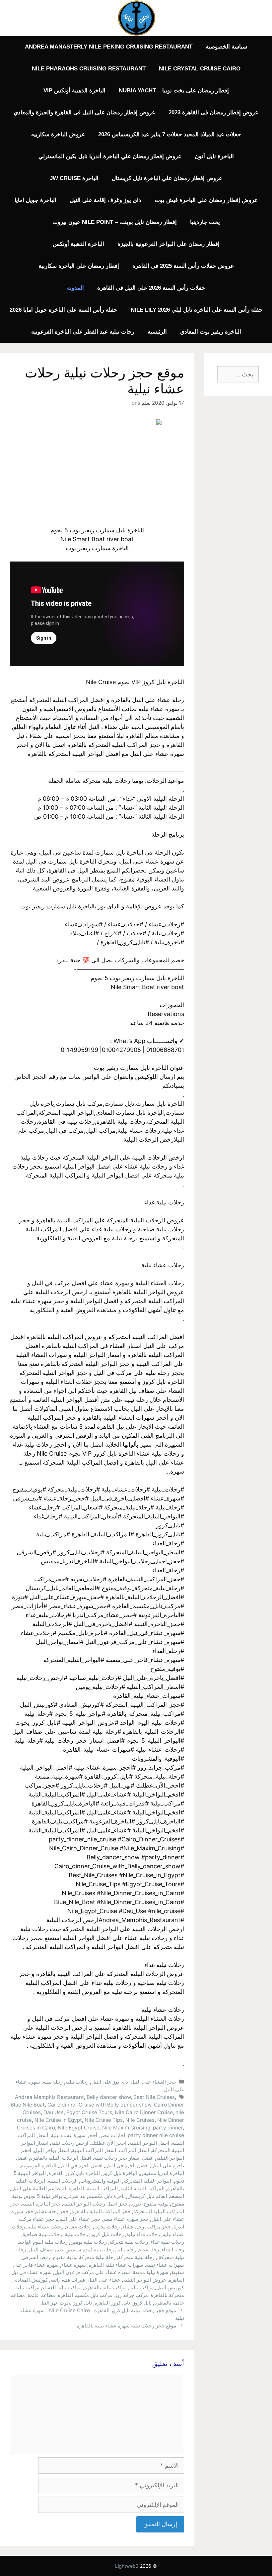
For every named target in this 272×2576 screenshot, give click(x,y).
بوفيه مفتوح (156, 2204)
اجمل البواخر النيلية (149, 2143)
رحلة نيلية (53, 2082)
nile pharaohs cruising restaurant (89, 69)
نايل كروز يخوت (76, 2303)
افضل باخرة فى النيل (127, 2165)
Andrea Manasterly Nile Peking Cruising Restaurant (109, 47)
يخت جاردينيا (205, 222)
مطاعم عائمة (41, 2295)
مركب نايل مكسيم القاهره (85, 2295)
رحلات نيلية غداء (167, 2242)
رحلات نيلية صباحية (42, 2234)
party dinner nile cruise (156, 2135)
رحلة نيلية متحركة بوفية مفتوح (84, 2257)
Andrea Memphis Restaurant (49, 2097)
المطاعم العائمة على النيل (39, 2188)
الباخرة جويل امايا (35, 200)
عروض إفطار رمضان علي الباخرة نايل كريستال (167, 178)
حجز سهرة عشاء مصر (126, 2219)
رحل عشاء (133, 2227)
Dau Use (54, 2112)
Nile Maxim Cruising (126, 2128)
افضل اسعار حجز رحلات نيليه (124, 2158)
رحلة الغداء (173, 2250)
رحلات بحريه (107, 2227)
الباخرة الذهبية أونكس (78, 244)
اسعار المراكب (134, 2150)
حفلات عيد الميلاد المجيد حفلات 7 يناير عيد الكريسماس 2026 (170, 134)
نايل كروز (142, 2303)
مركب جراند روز (131, 2295)
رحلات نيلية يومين (89, 2242)
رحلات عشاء (79, 2227)
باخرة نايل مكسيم (106, 2196)
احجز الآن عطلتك (109, 2143)
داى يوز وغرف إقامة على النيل (105, 200)
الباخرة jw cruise (74, 178)
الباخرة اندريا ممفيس (162, 2173)
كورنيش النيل (170, 2287)
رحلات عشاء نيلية (45, 2227)
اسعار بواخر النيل (52, 2150)
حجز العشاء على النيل (153, 2082)
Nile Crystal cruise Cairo (200, 69)
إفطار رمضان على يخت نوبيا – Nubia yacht (174, 91)
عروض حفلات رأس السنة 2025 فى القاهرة (183, 266)
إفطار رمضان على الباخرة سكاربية (79, 266)
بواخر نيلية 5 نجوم (44, 2196)
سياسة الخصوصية (226, 47)
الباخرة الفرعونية (39, 2165)
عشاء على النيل (104, 2280)
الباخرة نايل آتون (214, 156)
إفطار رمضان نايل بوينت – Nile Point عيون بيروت (115, 222)
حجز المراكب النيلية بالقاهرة (101, 2211)
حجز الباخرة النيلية (41, 2204)
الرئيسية (157, 332)
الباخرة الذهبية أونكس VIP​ (74, 91)
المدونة (75, 288)
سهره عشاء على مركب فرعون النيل (92, 2272)
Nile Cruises (140, 2120)
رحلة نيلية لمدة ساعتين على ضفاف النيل (71, 2250)
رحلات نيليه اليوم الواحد (43, 2242)
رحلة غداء (149, 2250)
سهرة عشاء (74, 2265)
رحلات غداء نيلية (143, 2234)
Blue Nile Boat (28, 2105)
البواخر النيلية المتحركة (147, 2181)
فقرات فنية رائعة (68, 2280)
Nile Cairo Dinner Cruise (144, 2112)
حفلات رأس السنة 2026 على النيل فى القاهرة (151, 288)
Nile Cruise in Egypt (58, 2120)
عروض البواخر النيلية (145, 2280)
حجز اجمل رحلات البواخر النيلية (95, 2204)
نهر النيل (48, 2303)
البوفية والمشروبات (101, 2181)
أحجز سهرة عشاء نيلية (74, 2135)
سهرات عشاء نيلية (165, 2265)
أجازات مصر (112, 2135)
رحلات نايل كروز (107, 2234)
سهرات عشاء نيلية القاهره (116, 2265)
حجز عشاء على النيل (79, 2219)
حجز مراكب (159, 2227)
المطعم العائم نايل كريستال (156, 2196)
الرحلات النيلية (63, 2181)
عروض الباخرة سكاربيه (58, 134)
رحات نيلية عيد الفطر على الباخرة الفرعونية (83, 332)
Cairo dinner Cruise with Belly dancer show (99, 2105)
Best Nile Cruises (154, 2097)
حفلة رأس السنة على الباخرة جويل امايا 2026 (64, 310)
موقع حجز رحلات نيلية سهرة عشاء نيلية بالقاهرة (126, 2326)
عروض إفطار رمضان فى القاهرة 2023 (213, 112)
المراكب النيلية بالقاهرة (93, 2188)
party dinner (168, 2128)
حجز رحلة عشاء (52, 2211)
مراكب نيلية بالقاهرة (105, 2287)
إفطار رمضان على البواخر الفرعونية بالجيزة (169, 244)
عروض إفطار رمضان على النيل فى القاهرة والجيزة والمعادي (84, 112)
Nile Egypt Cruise (79, 2128)
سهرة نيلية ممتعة (151, 2272)
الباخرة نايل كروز (120, 2173)
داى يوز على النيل (110, 2082)
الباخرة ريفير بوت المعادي (211, 332)
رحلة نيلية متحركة (136, 2257)
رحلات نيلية (77, 2082)
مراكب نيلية (141, 2287)
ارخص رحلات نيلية (70, 2143)
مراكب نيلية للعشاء (62, 2287)
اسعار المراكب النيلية (94, 2150)
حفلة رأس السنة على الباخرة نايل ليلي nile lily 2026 (197, 310)
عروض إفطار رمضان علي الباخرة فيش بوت (206, 200)
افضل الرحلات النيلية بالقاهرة (61, 2158)
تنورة (136, 2204)
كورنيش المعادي (31, 2280)
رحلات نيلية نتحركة (129, 2242)
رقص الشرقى (36, 2257)
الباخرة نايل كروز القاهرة (74, 2173)
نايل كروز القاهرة (112, 2303)
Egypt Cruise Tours (89, 2112)
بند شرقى (75, 2196)
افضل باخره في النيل (81, 2165)
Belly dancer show (109, 2097)
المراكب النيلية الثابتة (142, 2188)
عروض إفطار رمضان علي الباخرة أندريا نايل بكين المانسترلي (110, 156)
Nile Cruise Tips (104, 2120)
